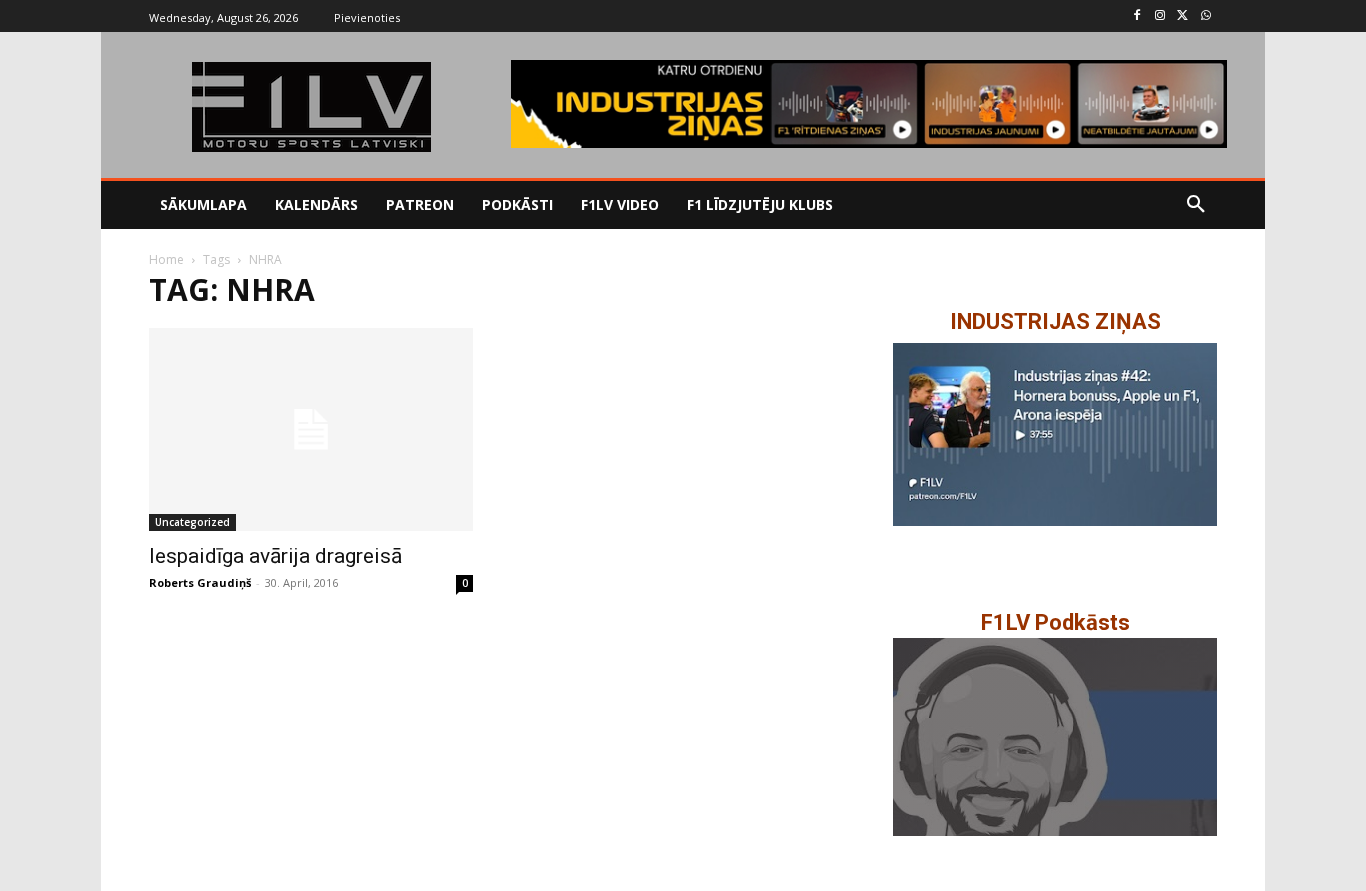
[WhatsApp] (1205, 16)
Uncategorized (192, 522)
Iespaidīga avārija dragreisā (275, 556)
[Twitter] (1182, 16)
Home (166, 259)
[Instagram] (1160, 16)
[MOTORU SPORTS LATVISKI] (311, 107)
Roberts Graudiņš (200, 582)
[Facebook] (1137, 16)
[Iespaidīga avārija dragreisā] (311, 429)
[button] (1196, 205)
